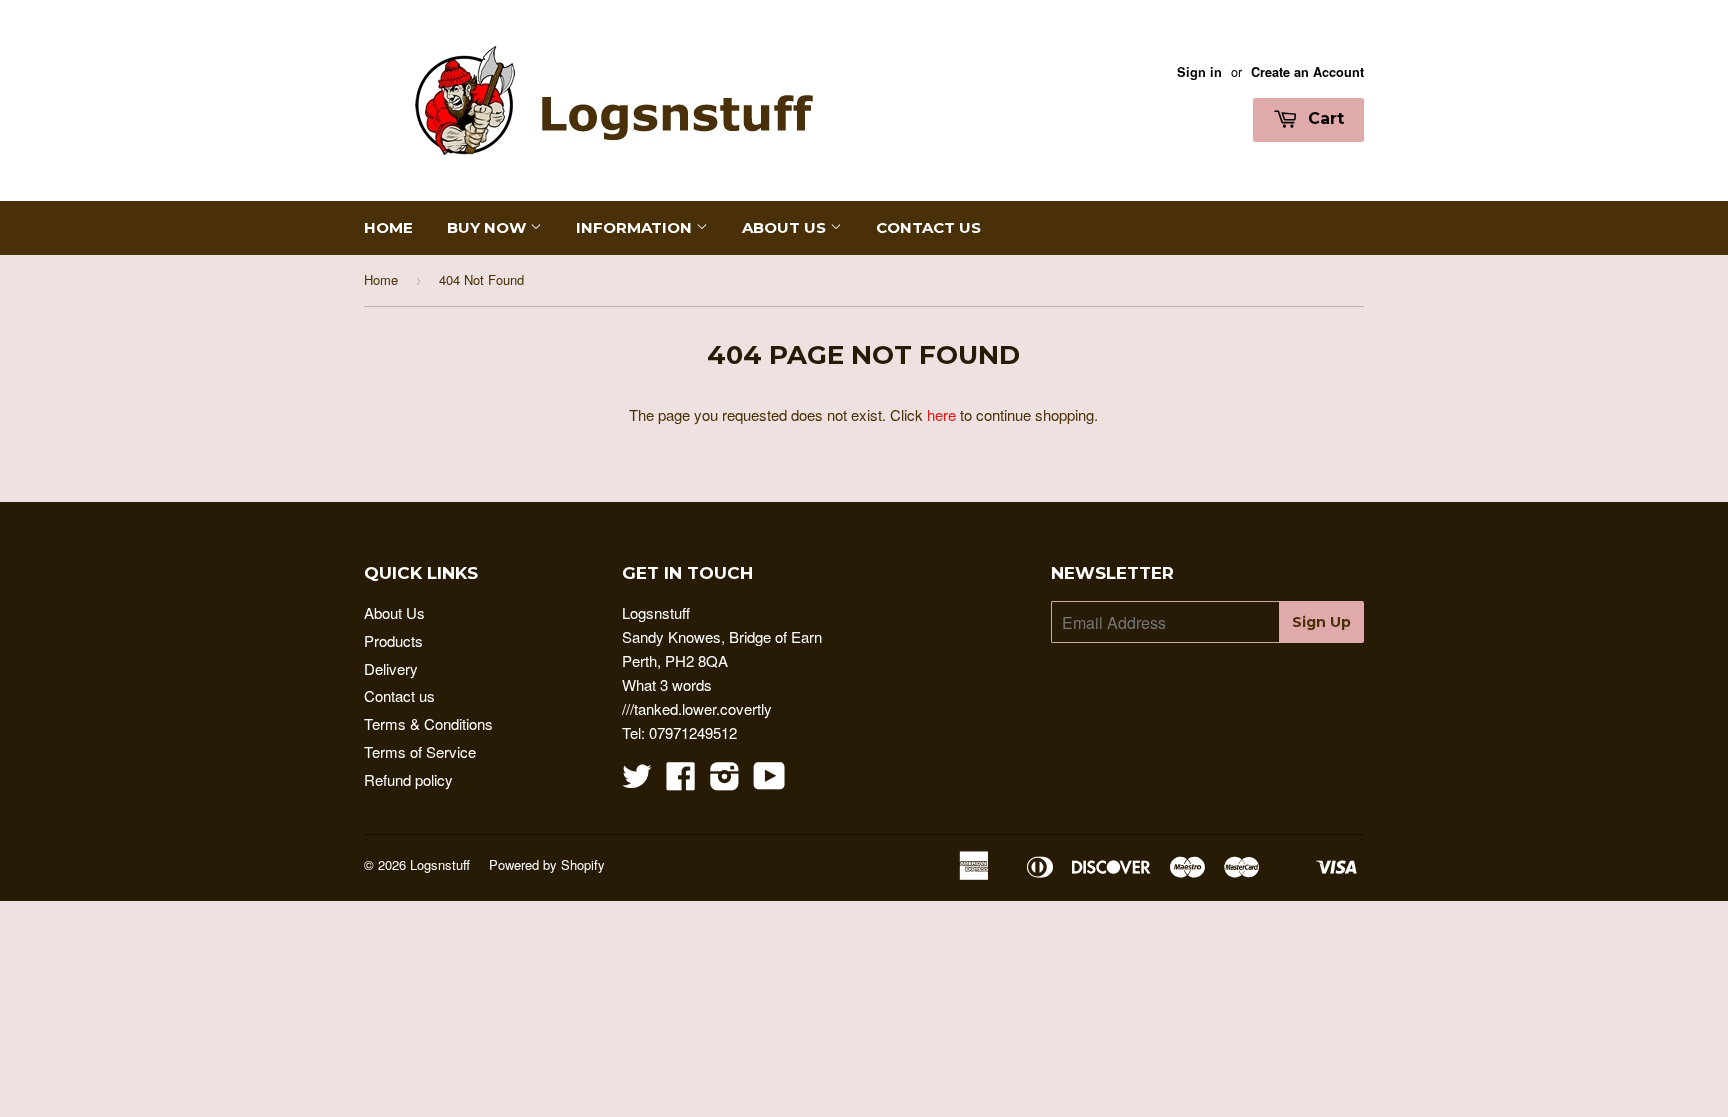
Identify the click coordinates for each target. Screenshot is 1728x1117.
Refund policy (408, 779)
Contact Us (928, 227)
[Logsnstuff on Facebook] (681, 781)
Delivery (391, 668)
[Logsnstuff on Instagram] (725, 781)
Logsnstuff (440, 864)
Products (393, 640)
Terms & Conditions (428, 723)
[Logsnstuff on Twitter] (637, 781)
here (941, 414)
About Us (786, 227)
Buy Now (488, 227)
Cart (1323, 118)
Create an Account (1307, 72)
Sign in (1199, 72)
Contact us (399, 695)
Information (636, 227)
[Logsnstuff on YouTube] (769, 781)
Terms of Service (420, 751)
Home (388, 227)
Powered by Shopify (547, 864)
